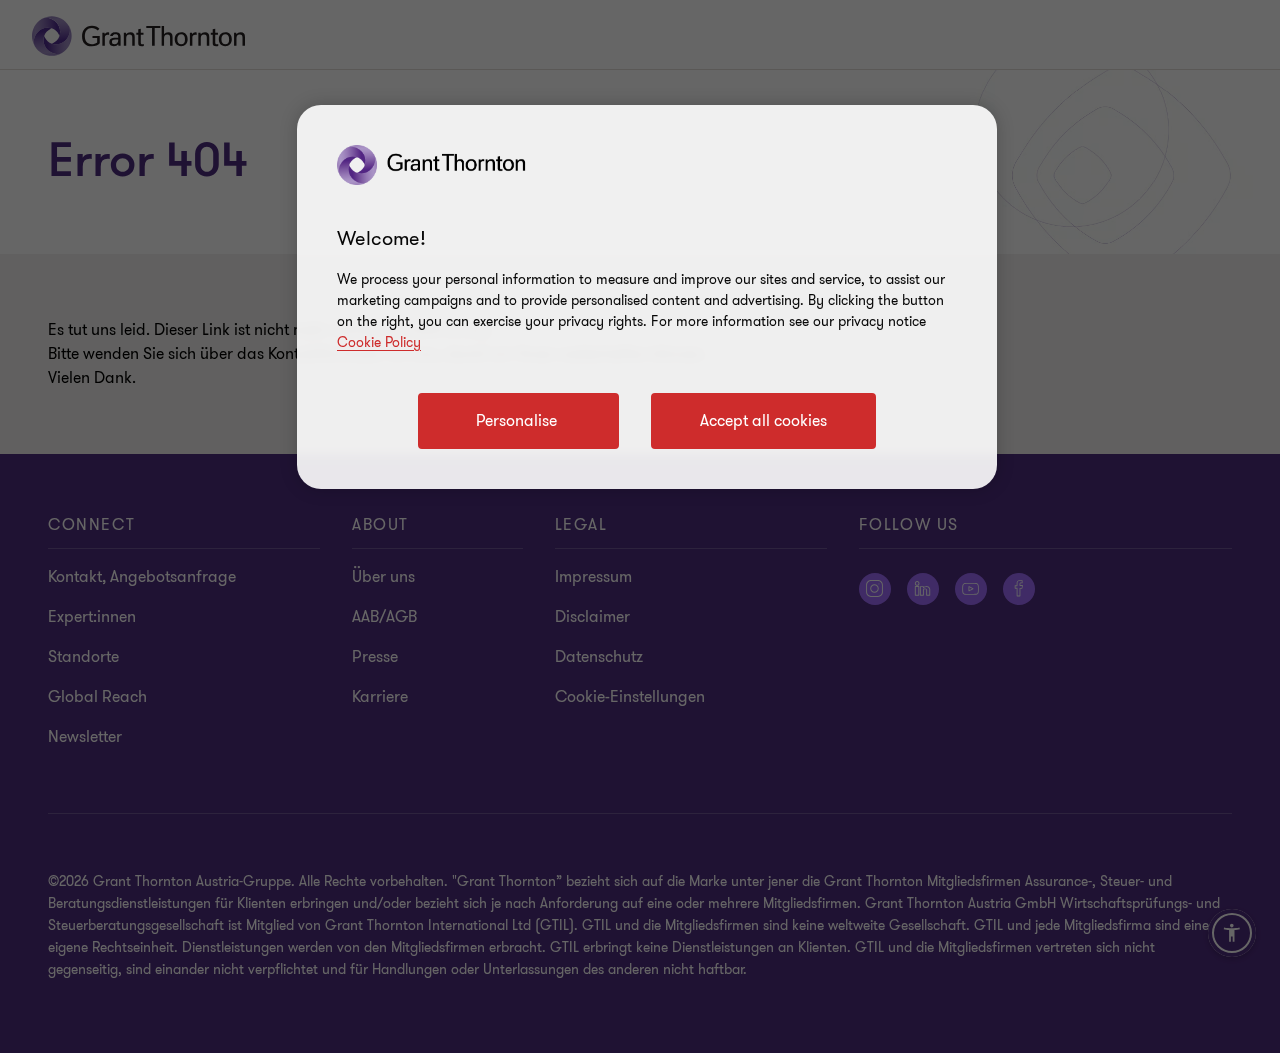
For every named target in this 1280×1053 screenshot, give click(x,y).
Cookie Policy (379, 342)
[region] (647, 297)
